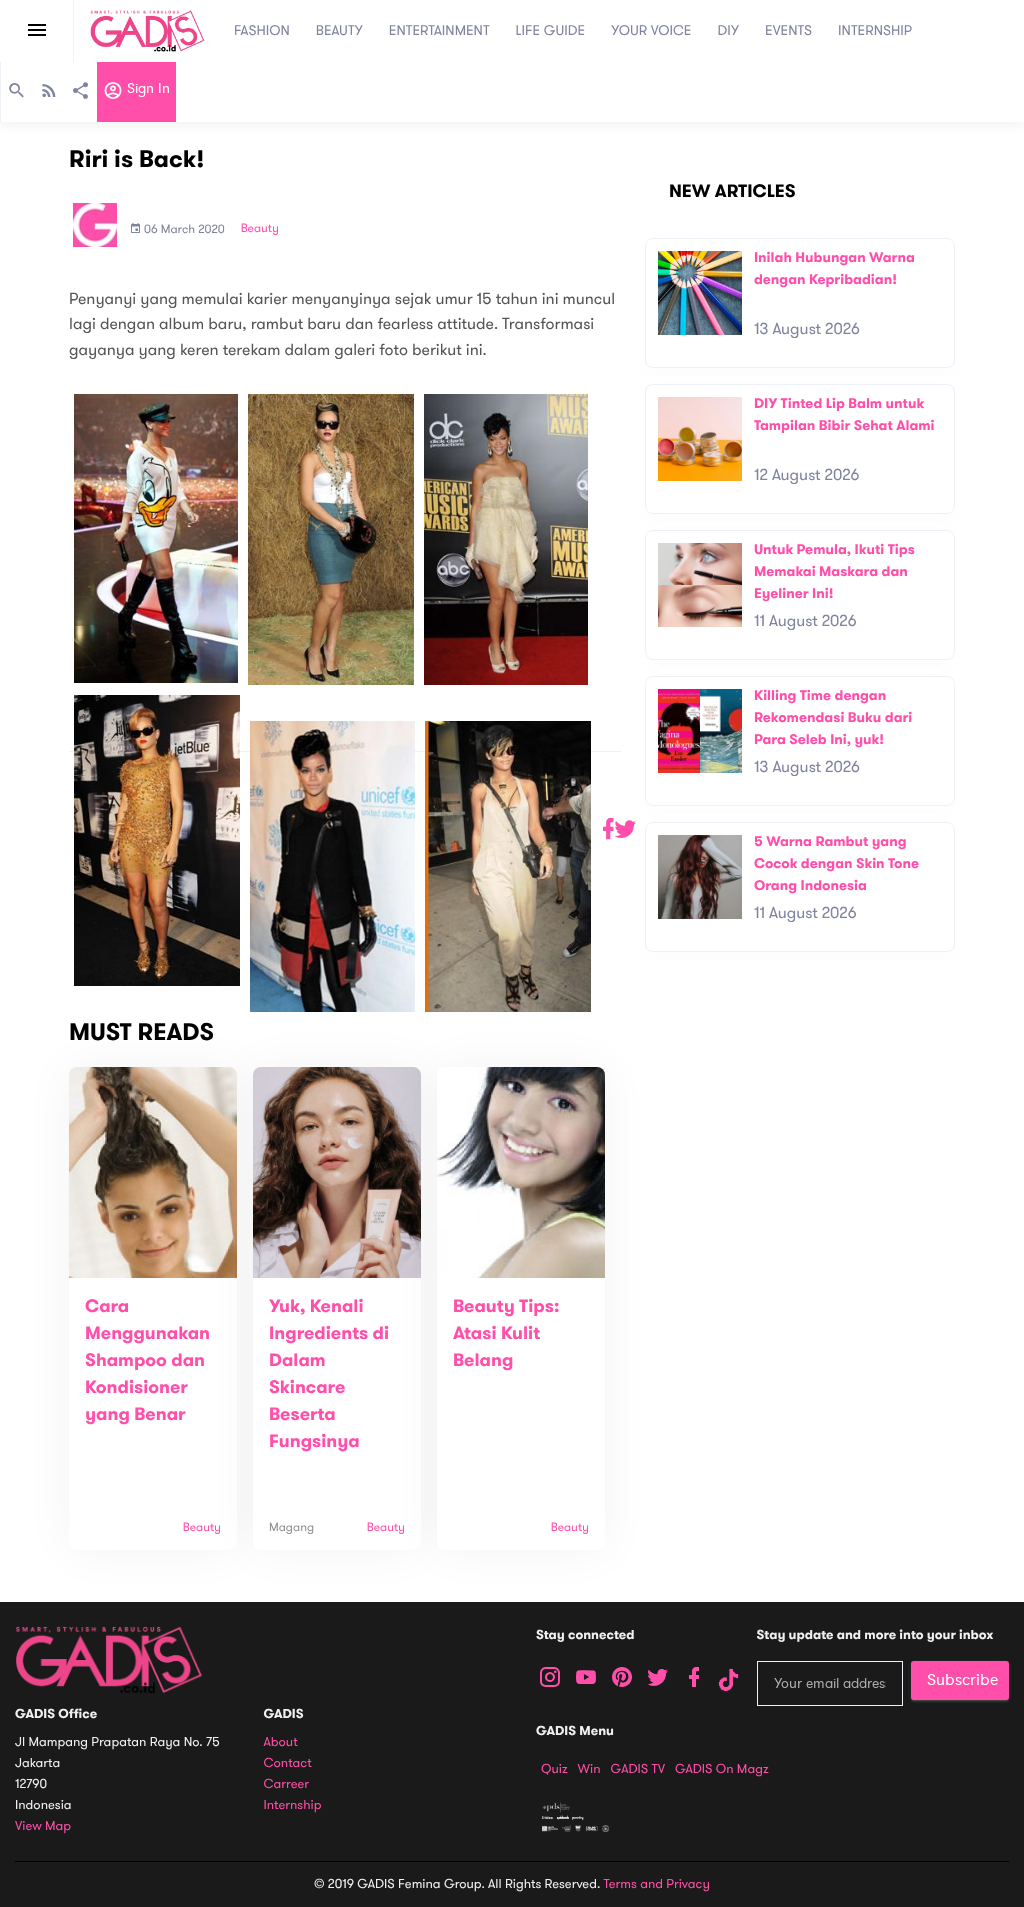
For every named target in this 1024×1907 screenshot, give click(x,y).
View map (43, 1826)
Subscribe (962, 1680)
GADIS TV (638, 1769)
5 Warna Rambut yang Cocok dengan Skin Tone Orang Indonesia (836, 863)
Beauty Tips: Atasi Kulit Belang (506, 1334)
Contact (288, 1763)
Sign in (146, 89)
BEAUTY (339, 30)
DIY (729, 30)
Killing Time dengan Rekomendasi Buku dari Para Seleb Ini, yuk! (833, 717)
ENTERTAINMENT (439, 30)
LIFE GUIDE (551, 30)
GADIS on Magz (722, 1769)
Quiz (554, 1769)
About (281, 1742)
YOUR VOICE (651, 30)
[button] (616, 829)
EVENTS (788, 30)
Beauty (260, 229)
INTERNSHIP (875, 30)
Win (589, 1769)
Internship (293, 1805)
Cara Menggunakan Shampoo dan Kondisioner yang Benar (147, 1361)
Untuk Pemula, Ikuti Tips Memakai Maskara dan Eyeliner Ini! (834, 571)
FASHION (262, 30)
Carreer (287, 1784)
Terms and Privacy (657, 1884)
